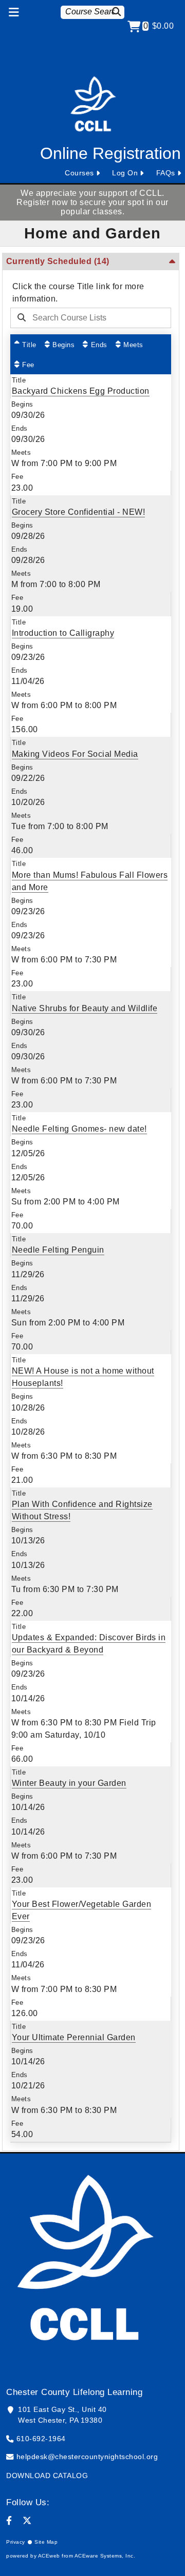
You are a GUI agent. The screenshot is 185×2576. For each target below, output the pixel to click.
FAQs (166, 173)
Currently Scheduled (58, 261)
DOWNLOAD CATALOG (47, 2476)
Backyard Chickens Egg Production (81, 391)
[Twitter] (27, 2521)
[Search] (118, 12)
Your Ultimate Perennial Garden (74, 2037)
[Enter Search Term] (88, 318)
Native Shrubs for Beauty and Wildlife (85, 1008)
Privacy (16, 2542)
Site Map (46, 2542)
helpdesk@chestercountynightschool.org (87, 2457)
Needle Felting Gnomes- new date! (79, 1129)
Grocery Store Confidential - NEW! (79, 512)
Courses (79, 173)
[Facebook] (9, 2521)
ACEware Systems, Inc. (105, 2556)
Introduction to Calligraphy (63, 633)
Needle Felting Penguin (58, 1250)
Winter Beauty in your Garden (69, 1783)
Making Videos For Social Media (75, 754)
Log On (125, 173)
